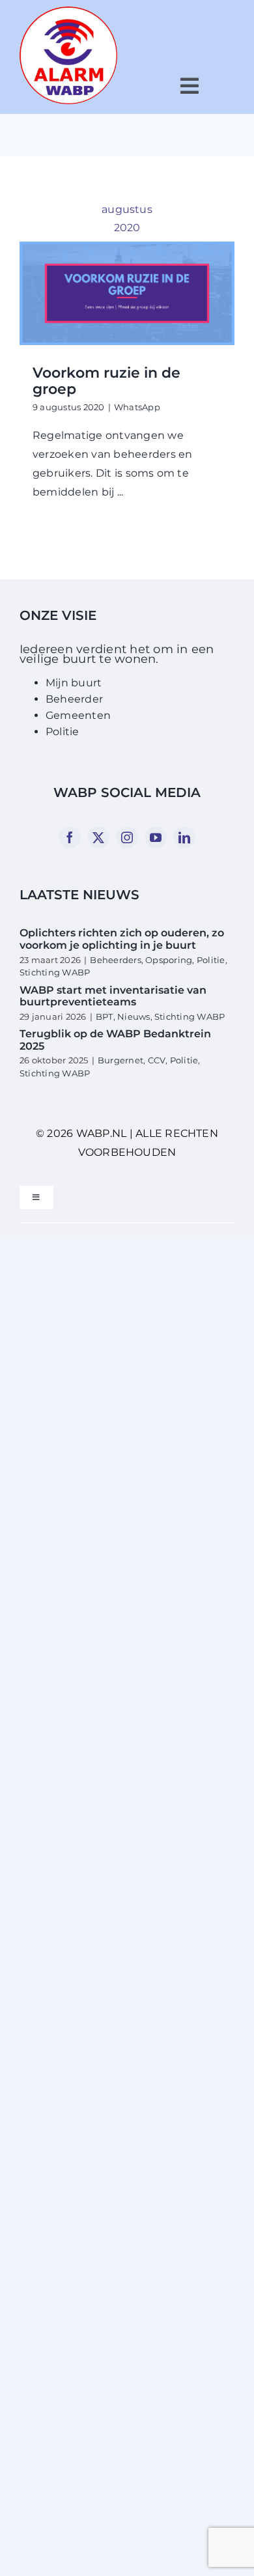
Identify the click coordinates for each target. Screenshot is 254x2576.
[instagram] (127, 837)
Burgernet (120, 1060)
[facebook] (70, 837)
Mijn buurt (74, 683)
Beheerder (74, 699)
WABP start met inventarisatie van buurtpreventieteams (113, 996)
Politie (63, 732)
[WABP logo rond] (68, 11)
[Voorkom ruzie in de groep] (127, 293)
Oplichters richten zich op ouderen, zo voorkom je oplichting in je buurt (122, 939)
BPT (105, 1016)
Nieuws (134, 1016)
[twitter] (98, 837)
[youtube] (156, 837)
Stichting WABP (55, 972)
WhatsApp (137, 407)
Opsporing (169, 960)
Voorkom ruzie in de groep (106, 381)
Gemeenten (78, 715)
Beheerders (115, 960)
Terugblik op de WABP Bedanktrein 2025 (115, 1040)
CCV (157, 1060)
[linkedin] (184, 837)
